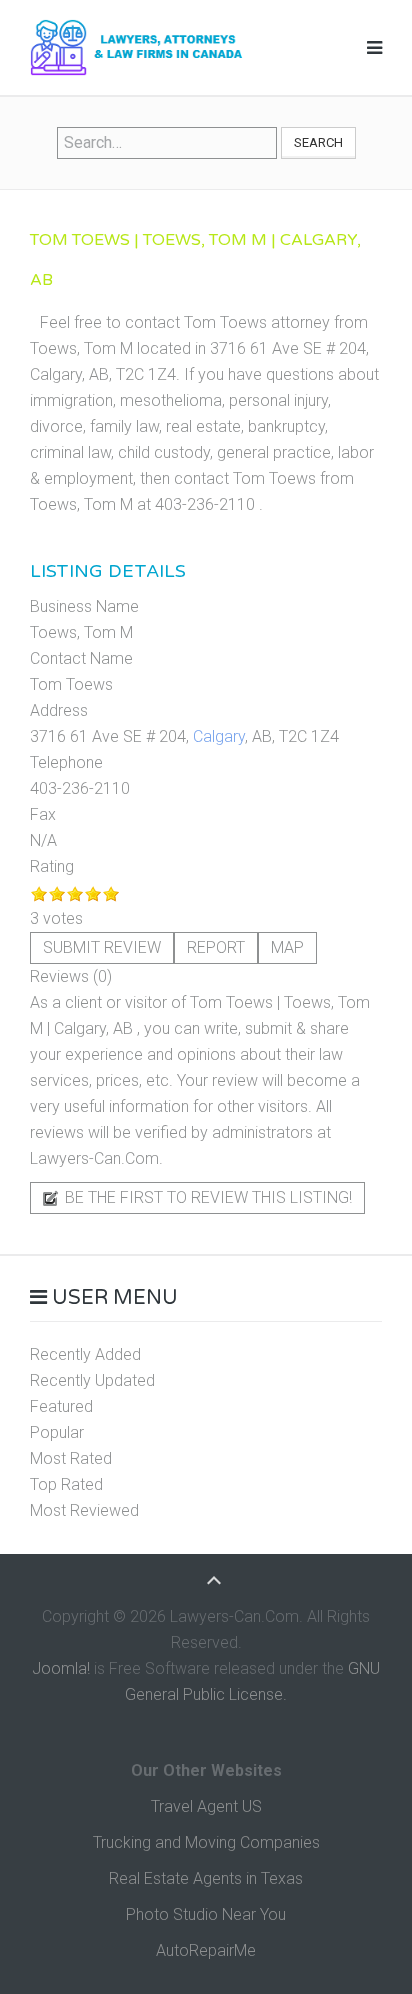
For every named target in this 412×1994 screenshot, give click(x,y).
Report (216, 947)
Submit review (102, 947)
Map (287, 947)
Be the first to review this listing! (206, 1197)
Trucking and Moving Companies (206, 1842)
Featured (61, 1406)
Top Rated (66, 1484)
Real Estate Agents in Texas (206, 1878)
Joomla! (61, 1668)
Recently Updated (92, 1380)
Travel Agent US (206, 1806)
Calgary (219, 736)
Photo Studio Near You (206, 1914)
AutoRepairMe (206, 1950)
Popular (57, 1432)
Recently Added (85, 1354)
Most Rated (71, 1458)
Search (318, 142)
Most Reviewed (84, 1510)
